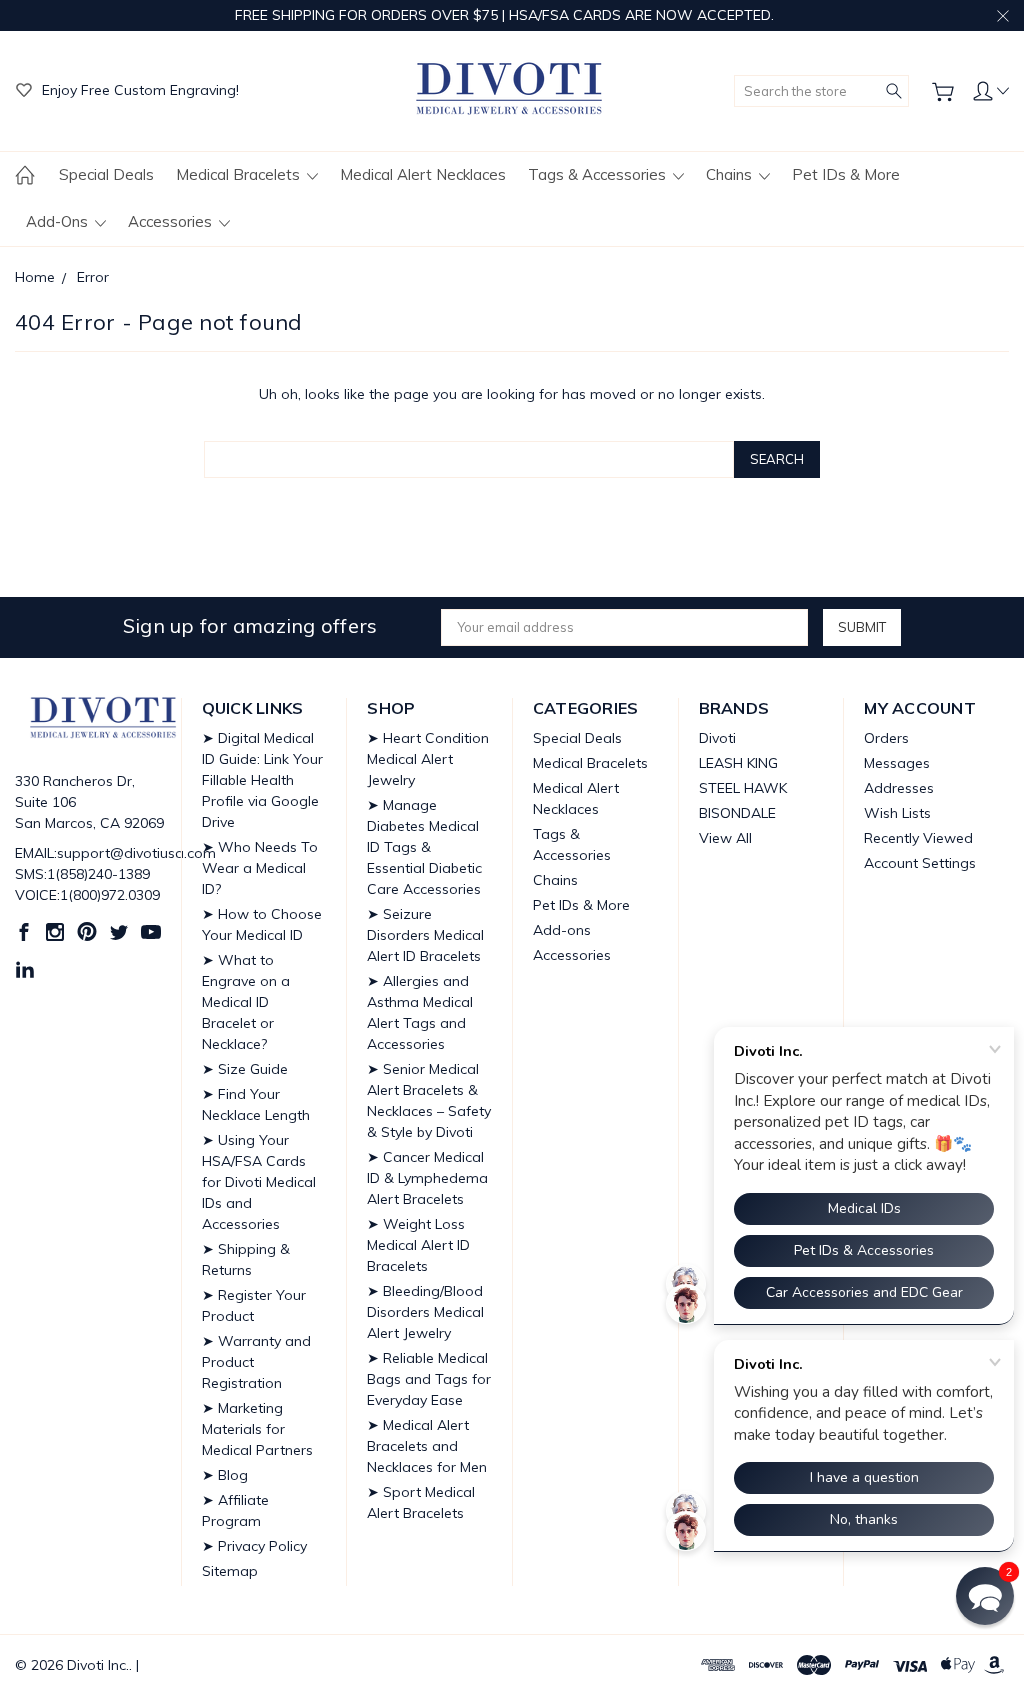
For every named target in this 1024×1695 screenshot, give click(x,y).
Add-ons (59, 221)
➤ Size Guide (245, 1069)
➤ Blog (225, 1475)
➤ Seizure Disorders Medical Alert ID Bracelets (425, 935)
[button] (985, 1596)
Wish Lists (897, 813)
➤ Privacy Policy (254, 1546)
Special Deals (106, 174)
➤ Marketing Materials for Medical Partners (257, 1429)
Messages (897, 763)
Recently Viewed (918, 838)
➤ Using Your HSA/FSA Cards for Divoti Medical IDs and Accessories (259, 1182)
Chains (731, 174)
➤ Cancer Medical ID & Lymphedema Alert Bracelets (427, 1178)
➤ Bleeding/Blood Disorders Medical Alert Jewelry (425, 1312)
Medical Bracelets (240, 174)
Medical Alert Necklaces (423, 174)
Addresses (899, 788)
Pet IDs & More (846, 174)
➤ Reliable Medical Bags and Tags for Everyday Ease (429, 1379)
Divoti (717, 738)
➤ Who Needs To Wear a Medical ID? (260, 868)
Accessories (172, 221)
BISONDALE (737, 813)
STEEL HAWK (743, 788)
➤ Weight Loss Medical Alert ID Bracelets (418, 1245)
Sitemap (230, 1571)
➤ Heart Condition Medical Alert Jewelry (428, 759)
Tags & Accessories (599, 174)
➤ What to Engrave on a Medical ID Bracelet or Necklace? (246, 1002)
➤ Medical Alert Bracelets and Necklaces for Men (427, 1446)
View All (725, 838)
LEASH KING (738, 763)
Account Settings (920, 863)
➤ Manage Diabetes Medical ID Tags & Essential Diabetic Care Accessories (424, 847)
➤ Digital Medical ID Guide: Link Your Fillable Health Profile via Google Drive (262, 780)
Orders (886, 738)
